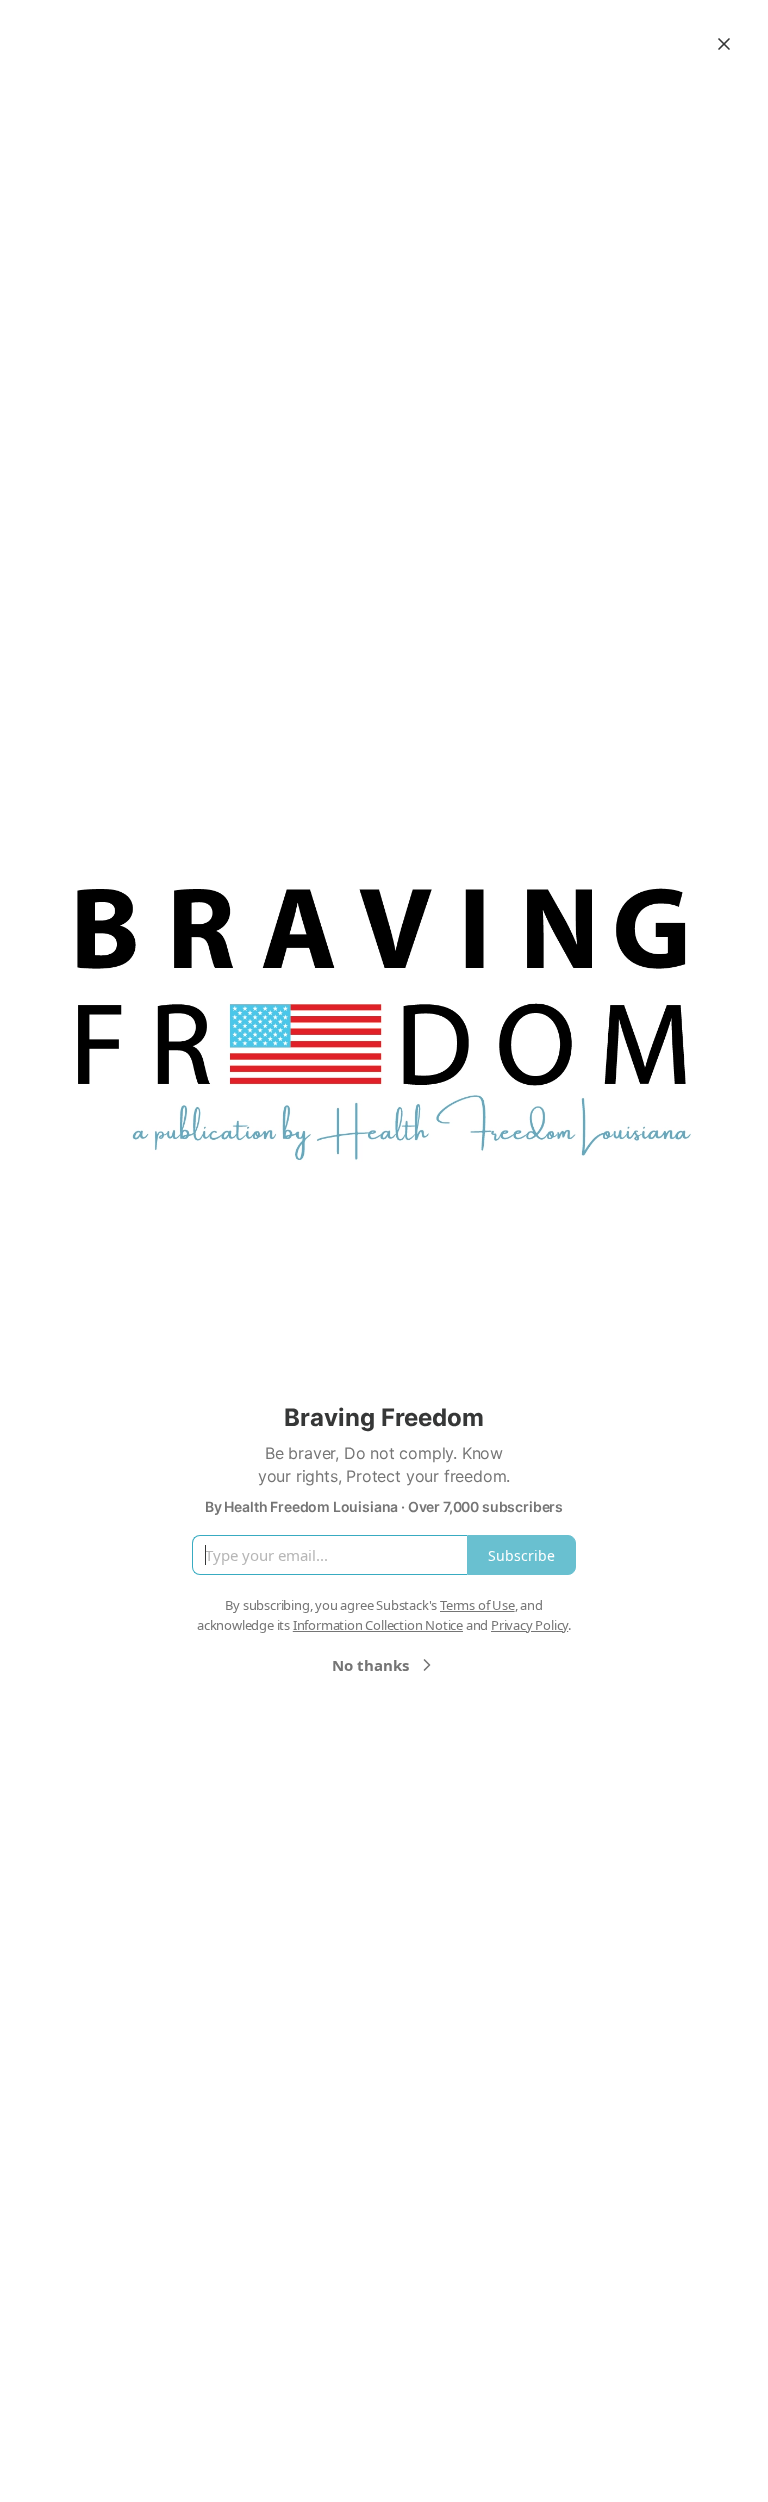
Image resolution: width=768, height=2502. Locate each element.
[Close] (724, 44)
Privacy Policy (529, 1625)
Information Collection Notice (378, 1625)
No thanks (370, 1665)
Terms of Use (477, 1605)
